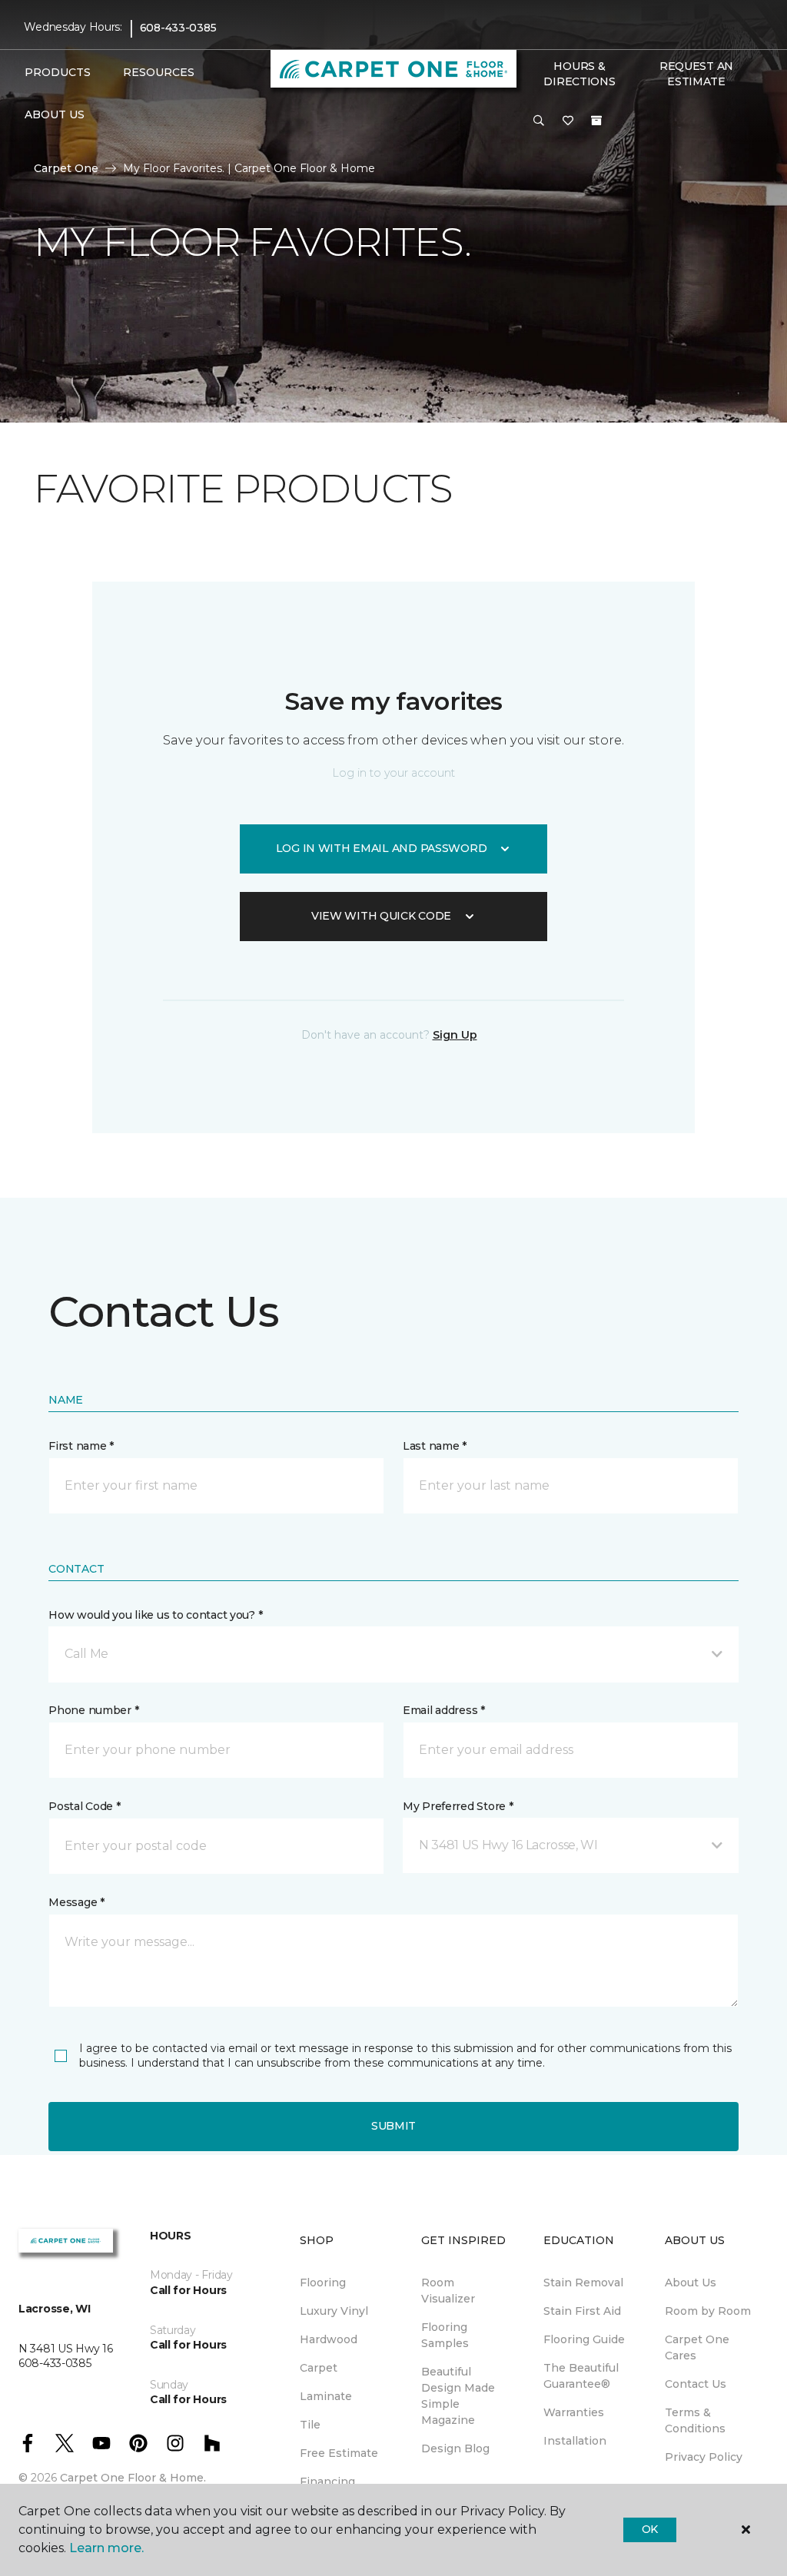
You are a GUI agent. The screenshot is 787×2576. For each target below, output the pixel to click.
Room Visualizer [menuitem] (448, 2291)
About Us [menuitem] (691, 2283)
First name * (81, 1446)
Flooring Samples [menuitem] (445, 2335)
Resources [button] (159, 72)
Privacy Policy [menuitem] (704, 2457)
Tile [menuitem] (310, 2425)
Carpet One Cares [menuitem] (697, 2347)
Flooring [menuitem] (323, 2283)
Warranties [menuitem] (574, 2412)
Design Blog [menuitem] (455, 2448)
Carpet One (66, 168)
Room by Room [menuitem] (708, 2311)
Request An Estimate (696, 74)
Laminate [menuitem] (326, 2396)
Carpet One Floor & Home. (133, 2478)
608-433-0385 (178, 28)
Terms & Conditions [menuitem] (695, 2420)
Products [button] (58, 72)
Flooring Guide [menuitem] (584, 2339)
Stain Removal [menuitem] (583, 2283)
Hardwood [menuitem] (329, 2339)
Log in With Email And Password (382, 848)
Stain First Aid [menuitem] (582, 2311)
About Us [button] (55, 114)
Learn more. (106, 2548)
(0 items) (596, 121)
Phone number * (93, 1710)
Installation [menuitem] (575, 2441)
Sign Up (455, 1035)
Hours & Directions (579, 74)
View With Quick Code (381, 916)
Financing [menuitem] (327, 2482)
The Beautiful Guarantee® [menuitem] (581, 2376)
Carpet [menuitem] (319, 2368)
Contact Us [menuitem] (696, 2384)
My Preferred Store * (458, 1806)
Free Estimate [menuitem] (339, 2453)
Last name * (435, 1446)
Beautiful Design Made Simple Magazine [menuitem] (458, 2396)
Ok (650, 2529)
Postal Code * (84, 1806)
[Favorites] (568, 121)
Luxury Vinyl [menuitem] (334, 2311)
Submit (393, 2126)
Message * (76, 1902)
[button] (539, 121)
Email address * (444, 1710)
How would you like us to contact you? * (155, 1615)
